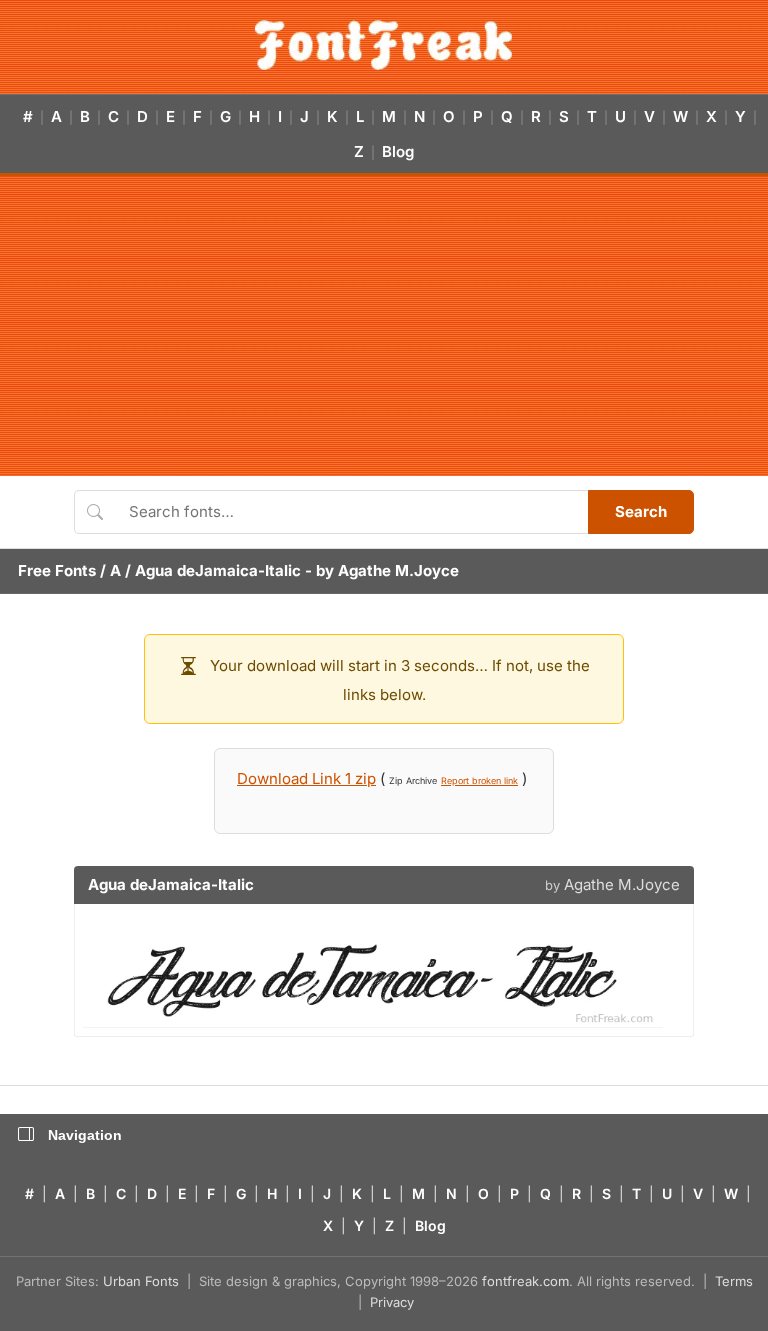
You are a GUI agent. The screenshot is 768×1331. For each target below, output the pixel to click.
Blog (398, 151)
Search (641, 511)
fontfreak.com (525, 1281)
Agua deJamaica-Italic (218, 570)
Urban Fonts (141, 1281)
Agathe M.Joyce (398, 570)
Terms (734, 1281)
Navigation (85, 1135)
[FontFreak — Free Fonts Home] (383, 45)
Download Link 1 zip (306, 778)
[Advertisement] (384, 326)
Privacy (392, 1302)
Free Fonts (57, 570)
